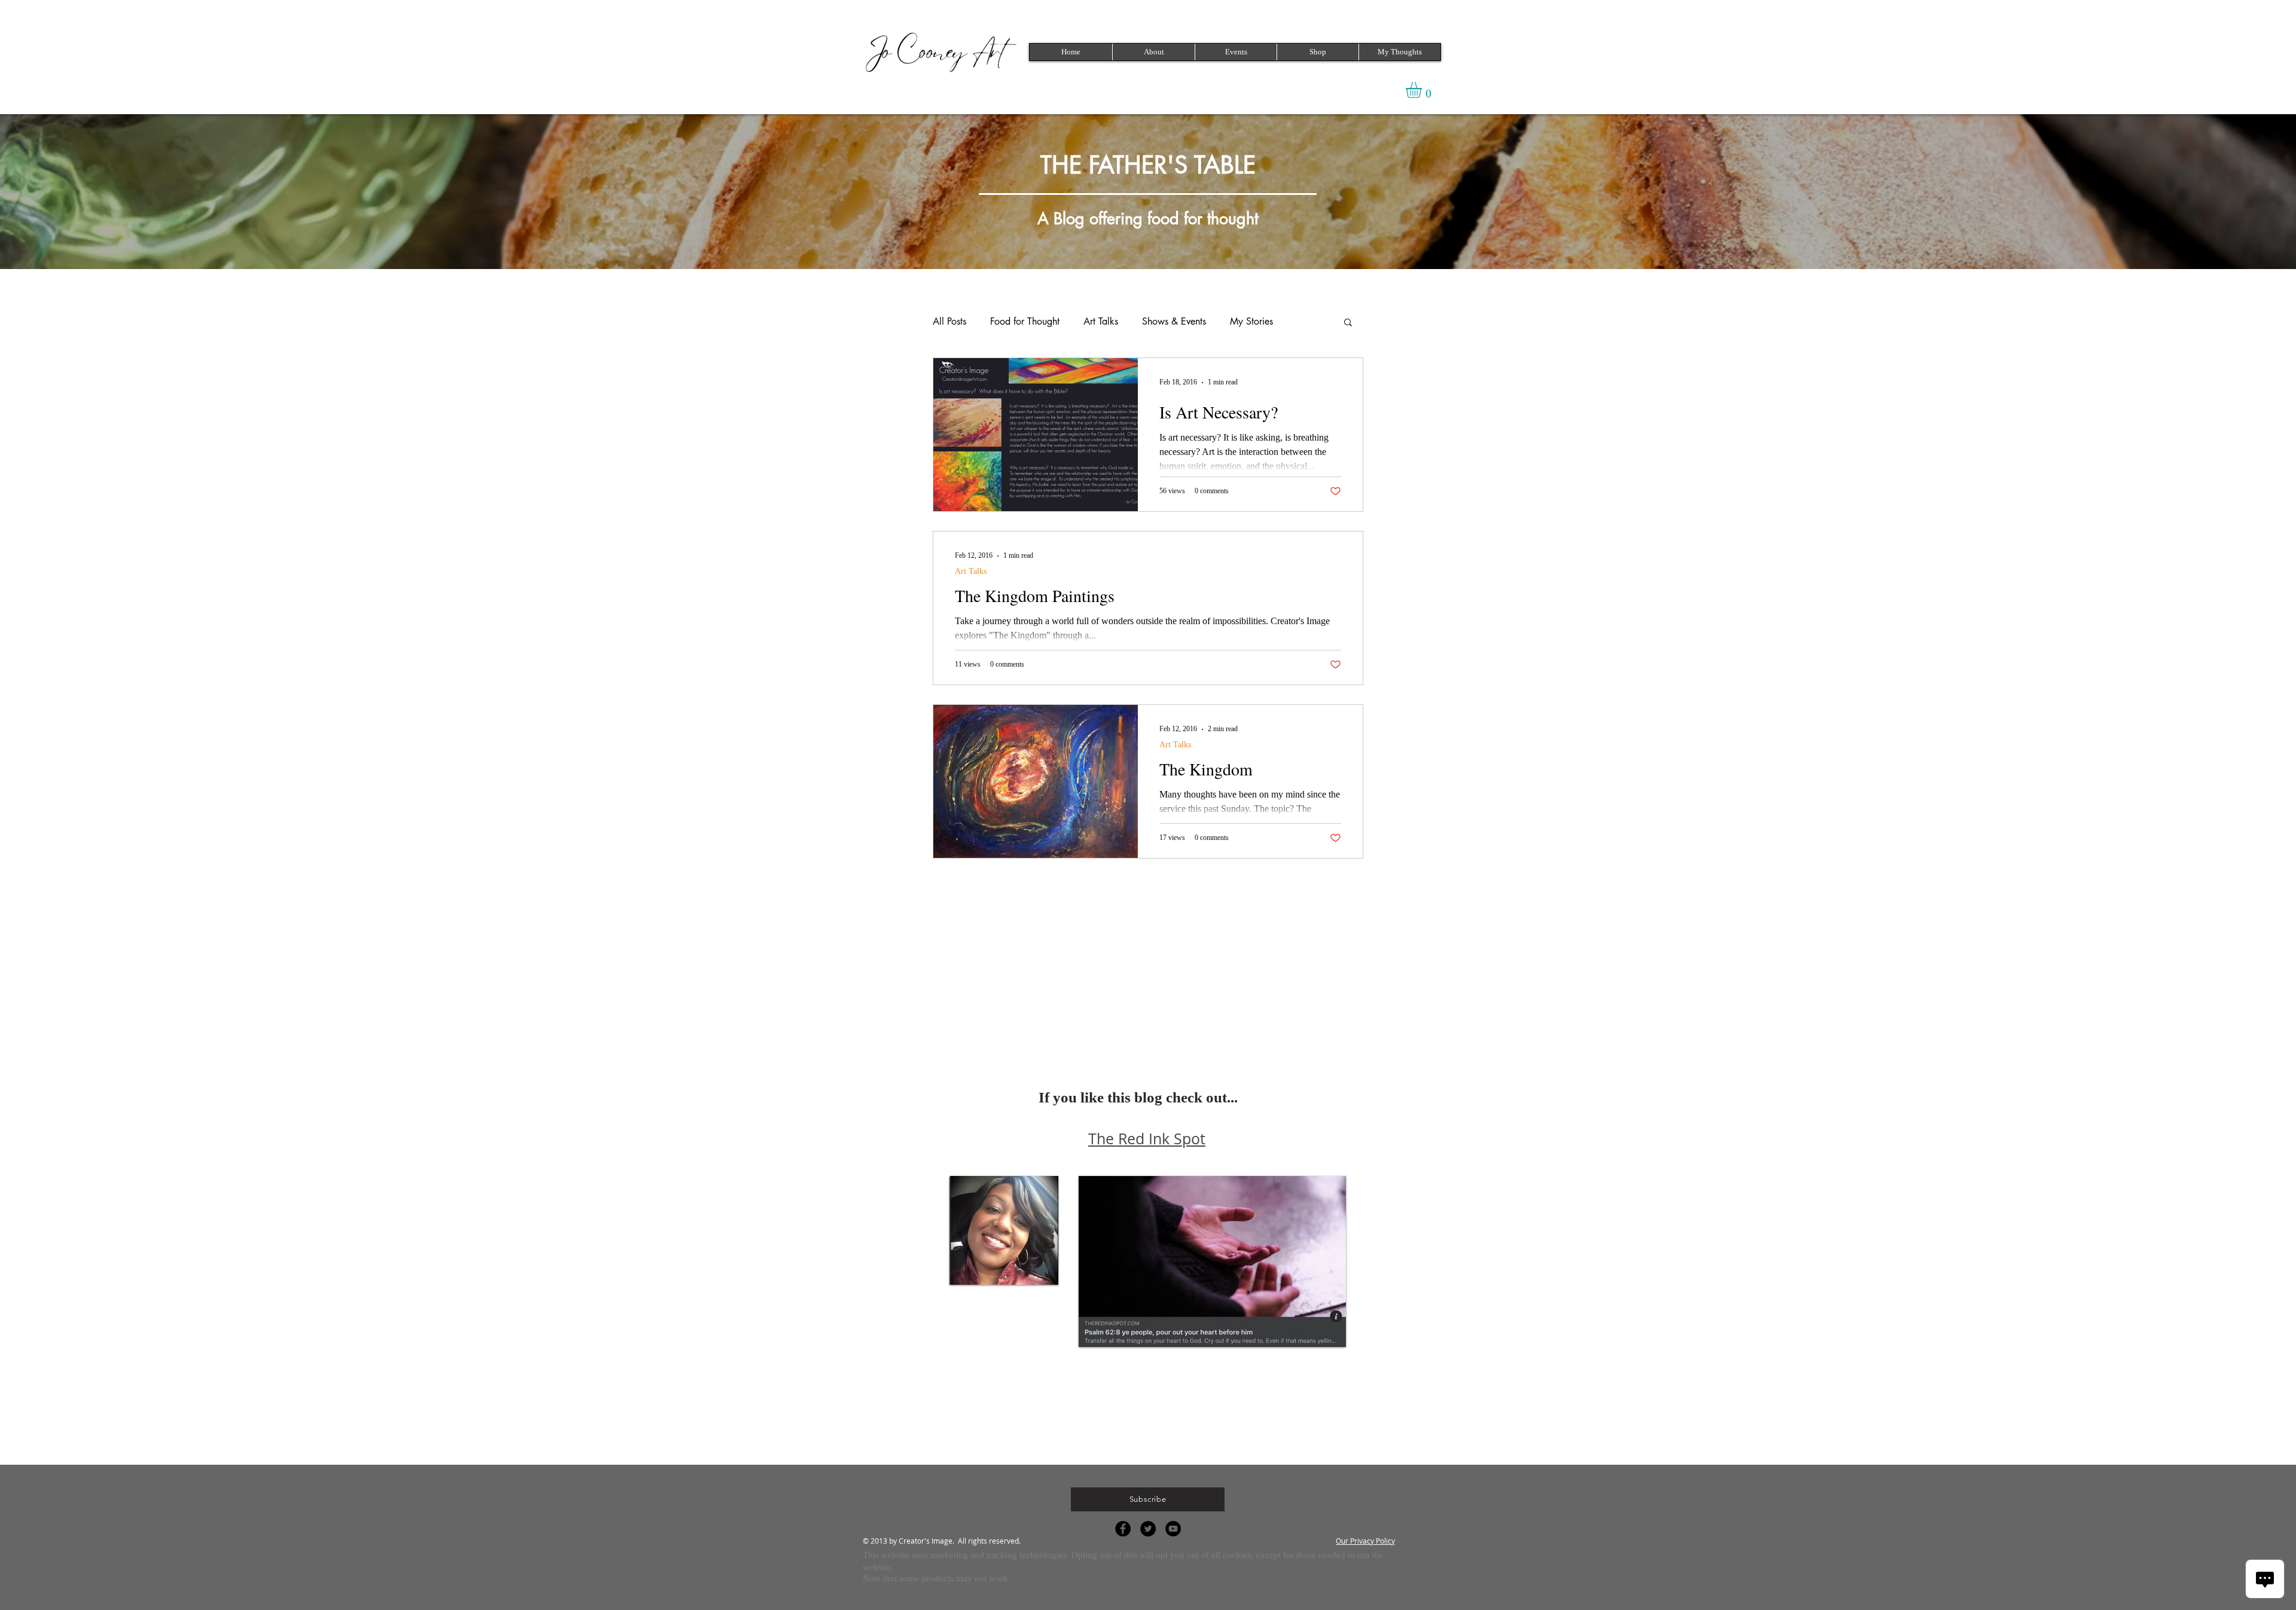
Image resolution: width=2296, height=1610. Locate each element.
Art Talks (1101, 322)
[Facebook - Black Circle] (1123, 1529)
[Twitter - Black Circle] (1148, 1529)
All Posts (949, 322)
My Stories (1251, 322)
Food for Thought (1025, 322)
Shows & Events (1174, 322)
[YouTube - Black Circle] (1173, 1529)
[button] (1236, 52)
